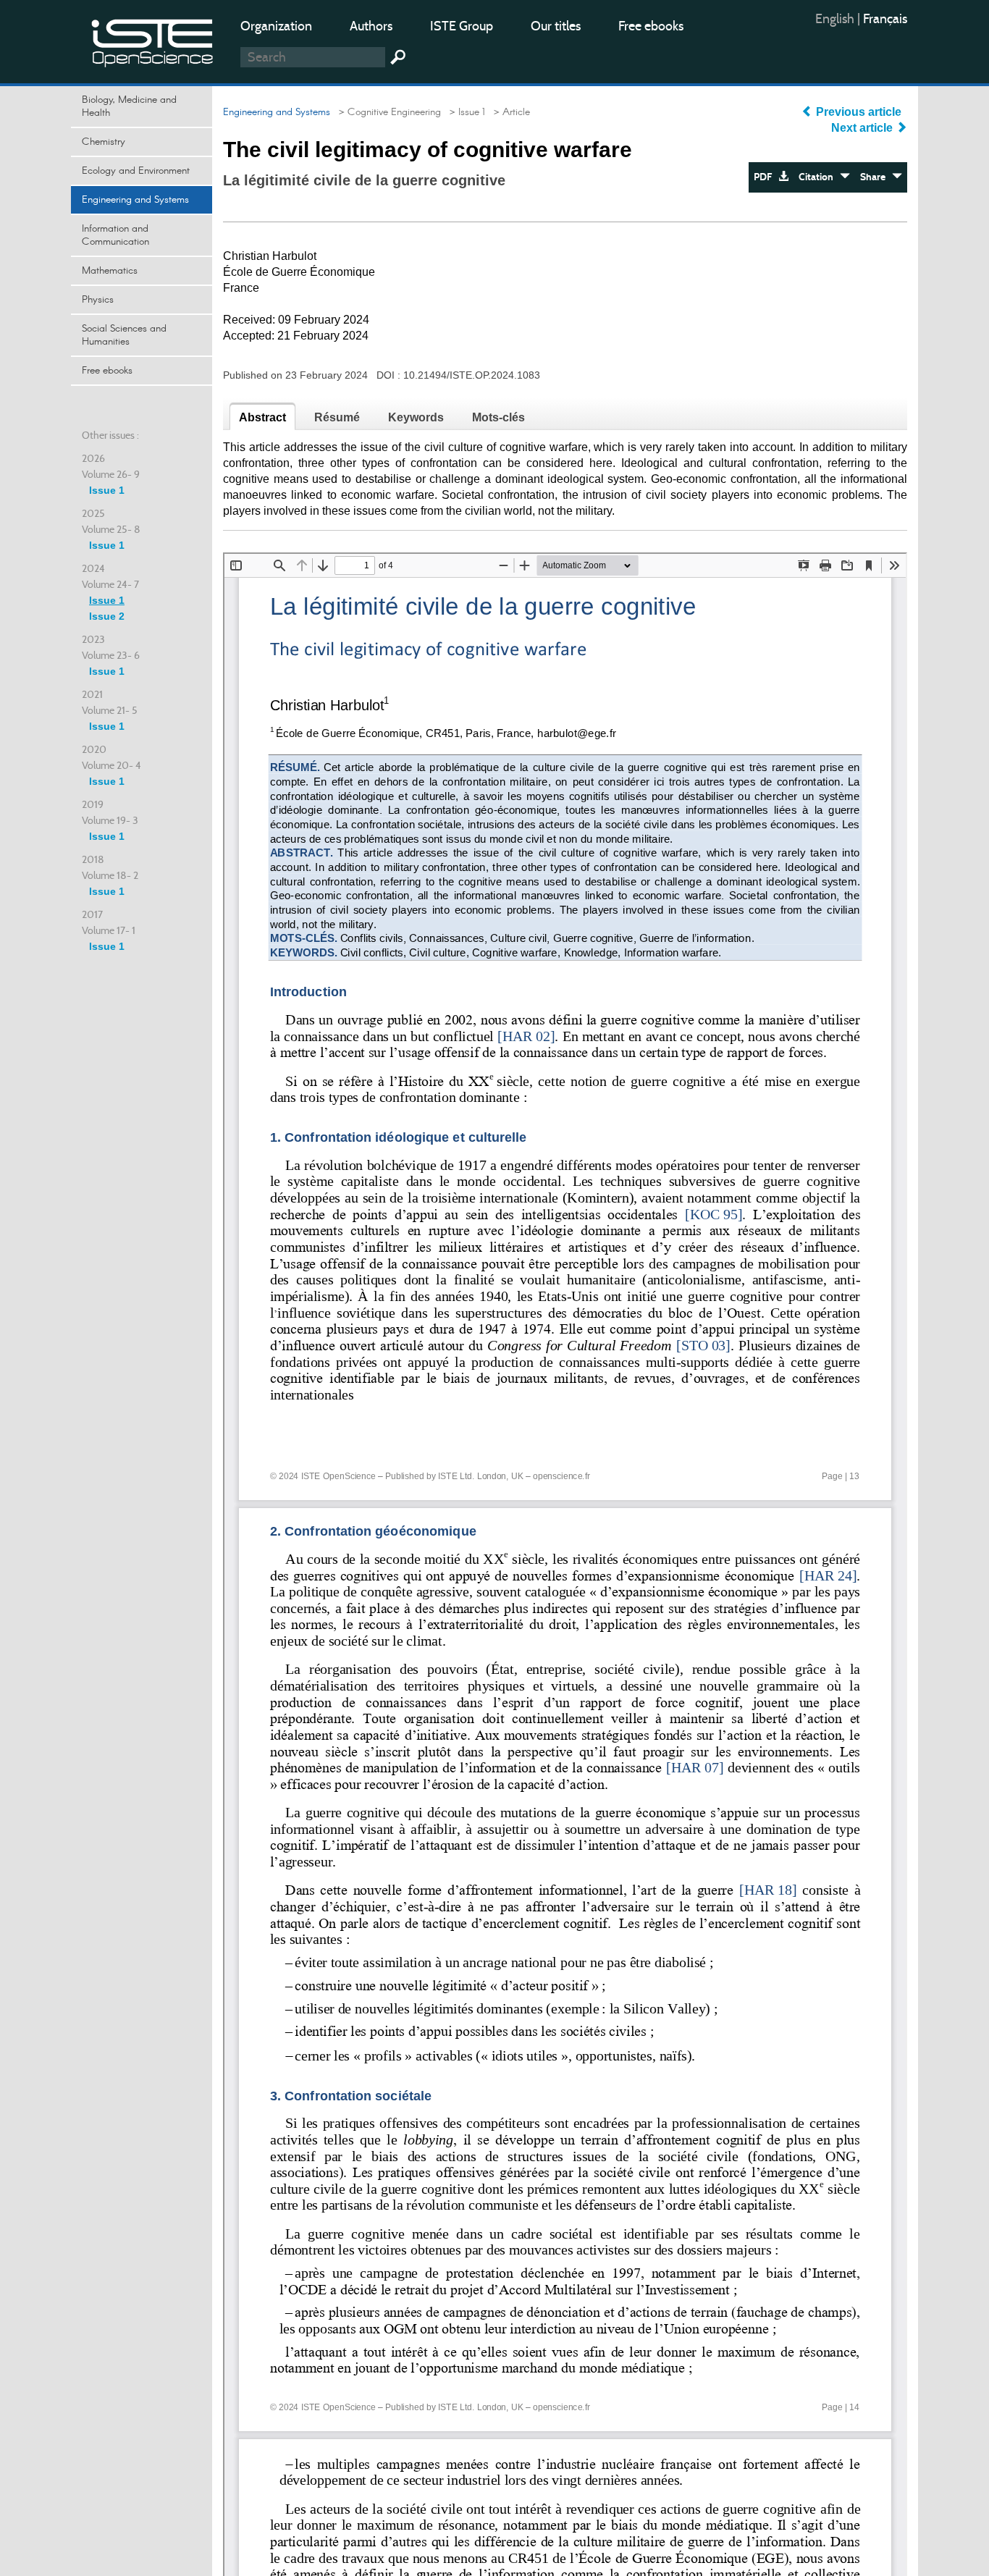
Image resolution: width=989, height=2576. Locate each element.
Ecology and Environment (136, 171)
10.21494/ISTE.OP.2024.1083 (472, 375)
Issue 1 (107, 490)
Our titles (556, 26)
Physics (98, 300)
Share (876, 177)
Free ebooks (651, 26)
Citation (819, 177)
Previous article (859, 112)
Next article (863, 128)
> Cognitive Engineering (387, 112)
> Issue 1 (464, 112)
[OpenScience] (153, 40)
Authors (371, 26)
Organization (276, 26)
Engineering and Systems (135, 200)
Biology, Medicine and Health (129, 106)
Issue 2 (107, 616)
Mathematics (110, 271)
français (885, 19)
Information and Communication (115, 235)
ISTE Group (462, 26)
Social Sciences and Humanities (124, 335)
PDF (766, 177)
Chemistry (104, 142)
